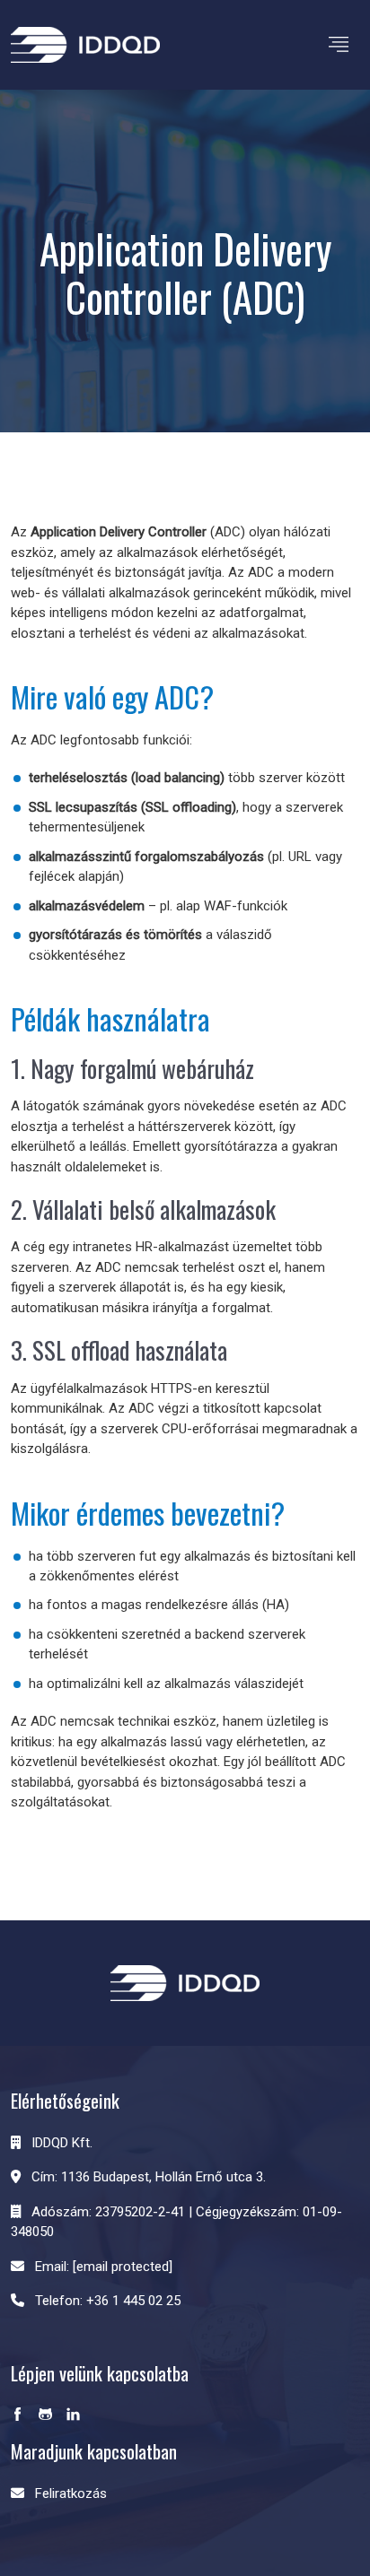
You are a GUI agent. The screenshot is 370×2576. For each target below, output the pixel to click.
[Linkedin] (73, 2415)
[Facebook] (18, 2415)
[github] (45, 2415)
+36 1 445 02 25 (133, 2301)
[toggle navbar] (339, 45)
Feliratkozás (71, 2493)
